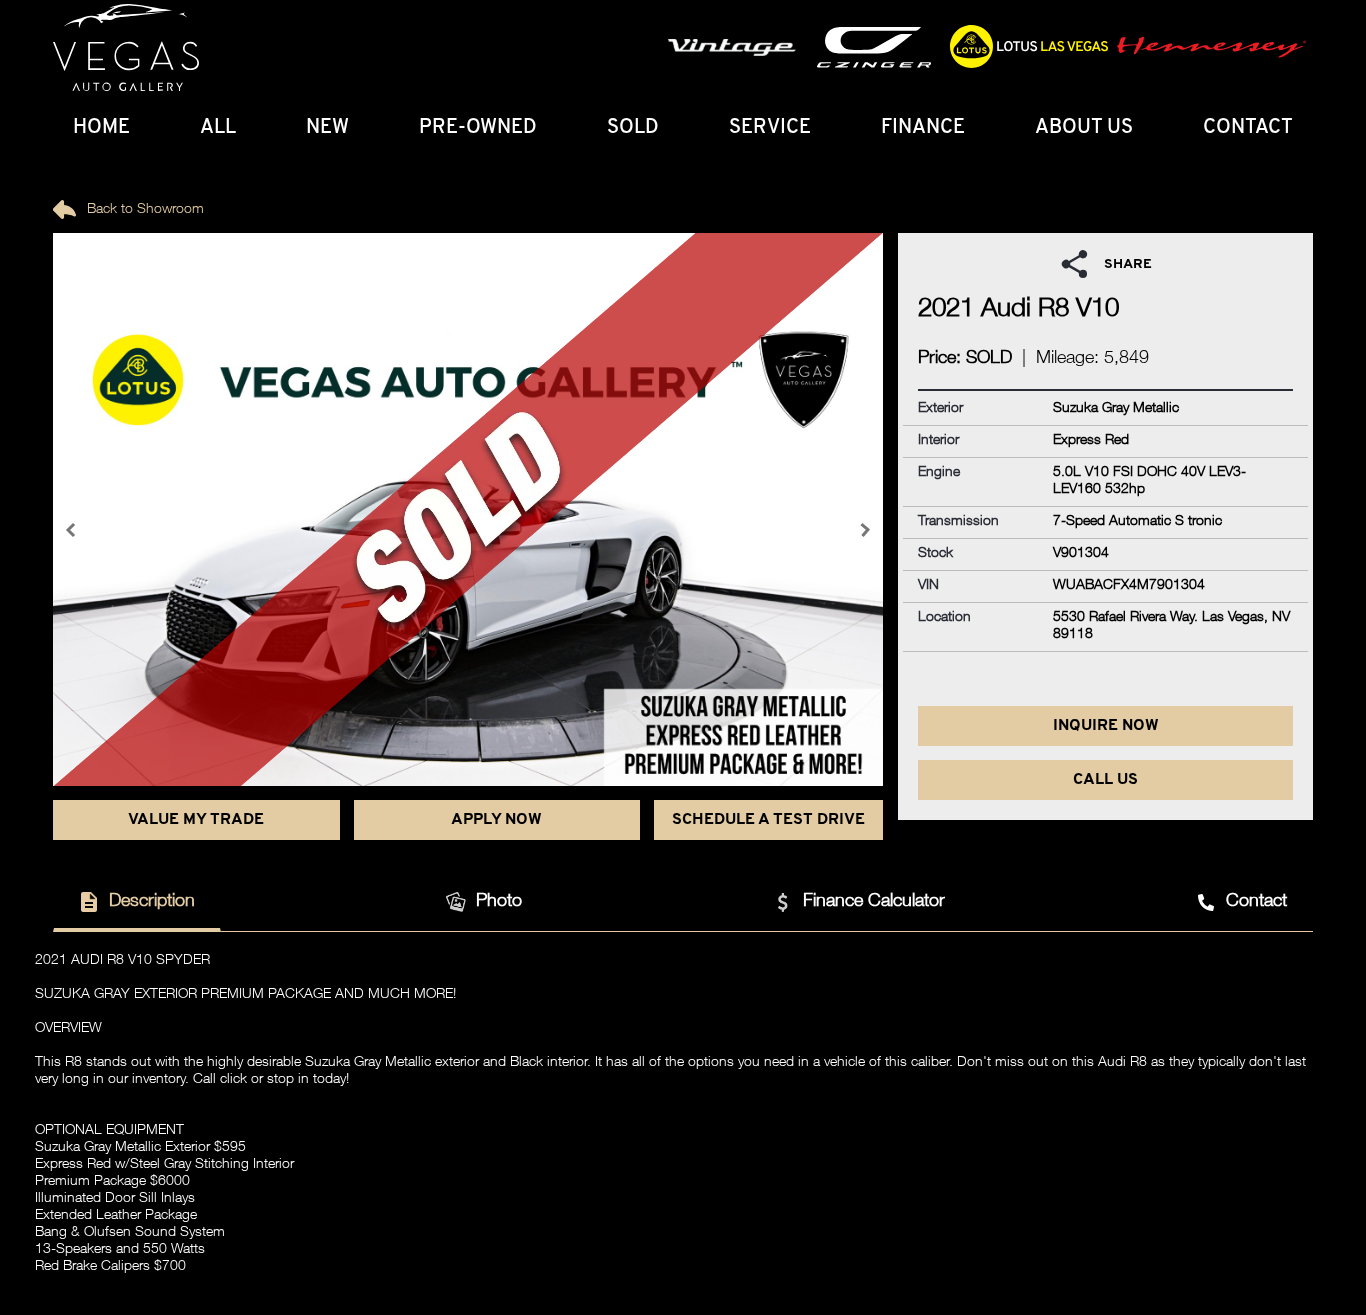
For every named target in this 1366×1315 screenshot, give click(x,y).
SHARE (1128, 264)
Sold (633, 128)
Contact (1248, 128)
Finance (923, 128)
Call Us (1105, 780)
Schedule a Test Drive (768, 820)
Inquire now (1106, 726)
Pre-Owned (478, 128)
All (218, 128)
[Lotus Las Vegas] (126, 48)
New (327, 128)
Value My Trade (196, 820)
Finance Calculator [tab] (874, 902)
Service (770, 128)
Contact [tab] (1256, 902)
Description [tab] (152, 902)
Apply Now (496, 820)
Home (101, 128)
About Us (1084, 128)
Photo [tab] (499, 902)
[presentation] (73, 530)
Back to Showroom (143, 210)
